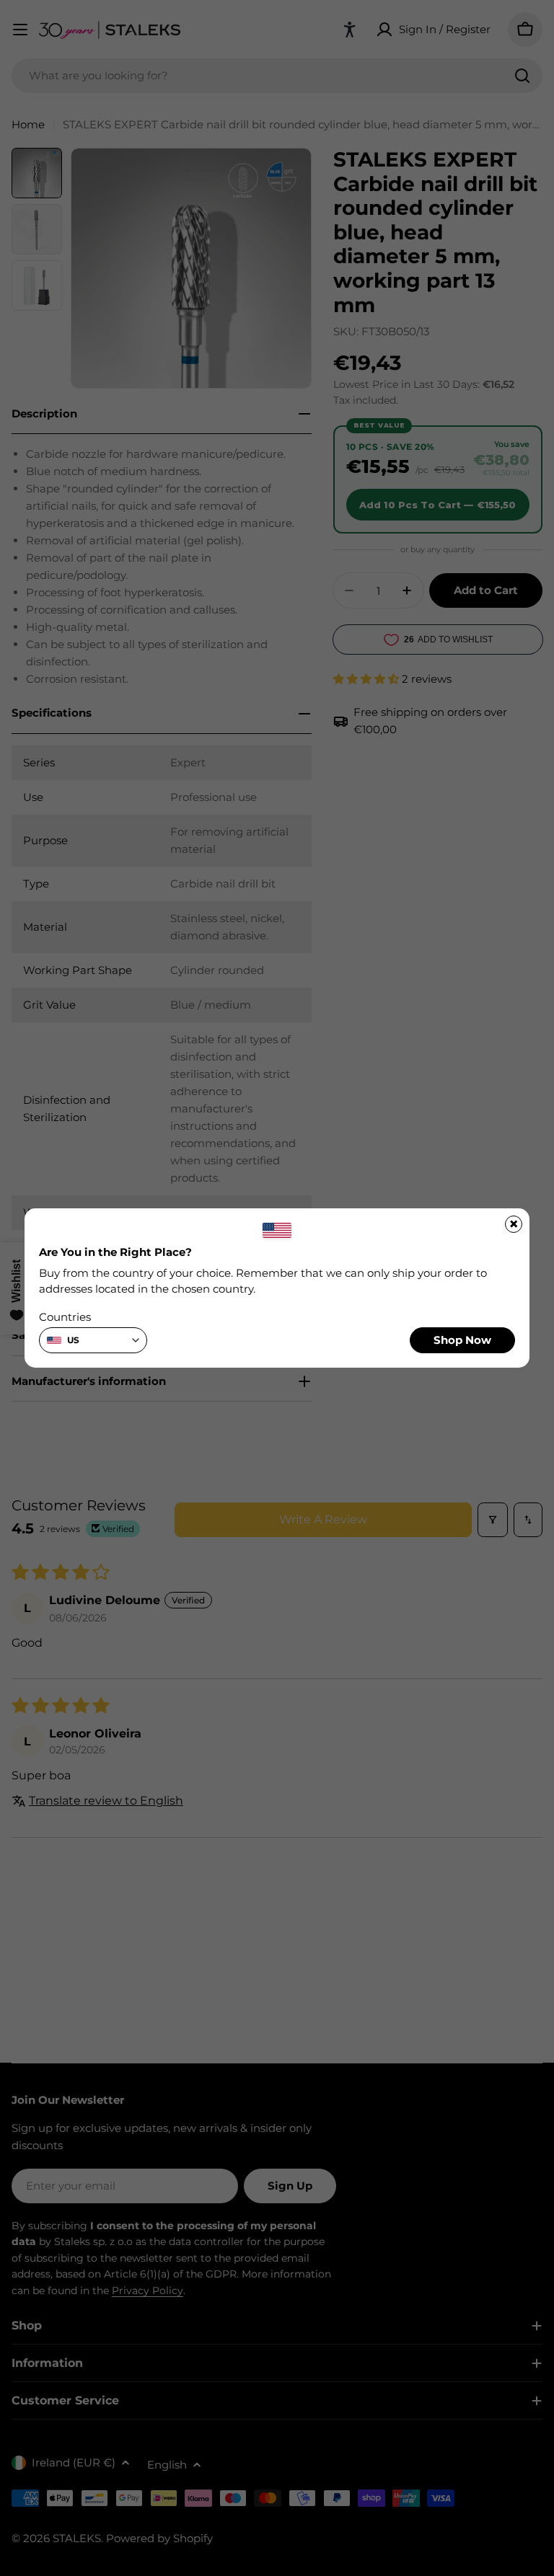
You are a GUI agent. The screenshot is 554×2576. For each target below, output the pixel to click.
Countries (65, 1317)
